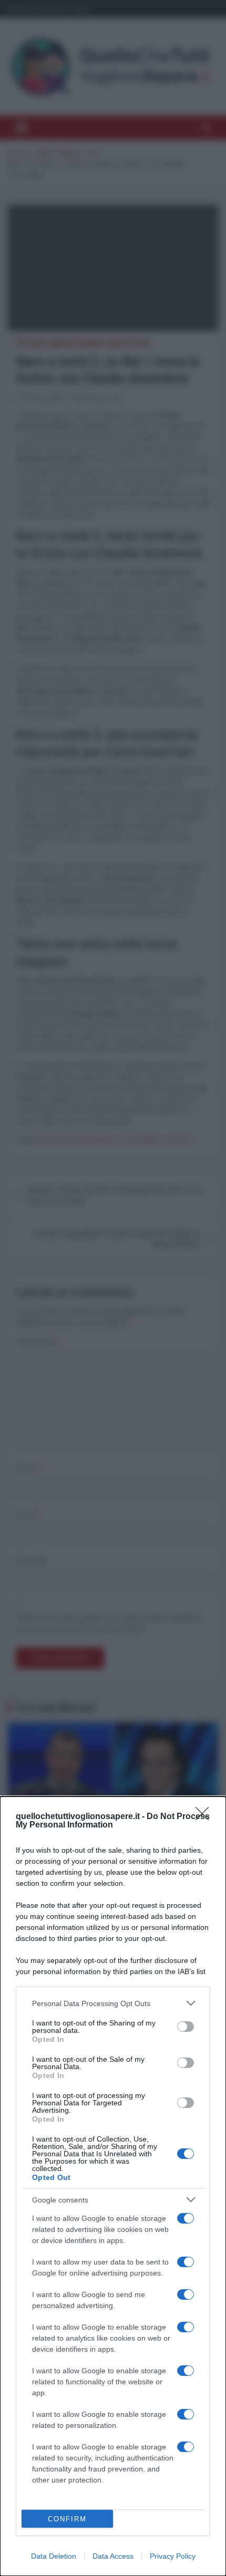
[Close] (206, 1817)
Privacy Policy (173, 2556)
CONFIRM (67, 2519)
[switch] (186, 2027)
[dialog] (113, 2186)
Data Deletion (54, 2556)
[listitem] (113, 2003)
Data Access (113, 2556)
